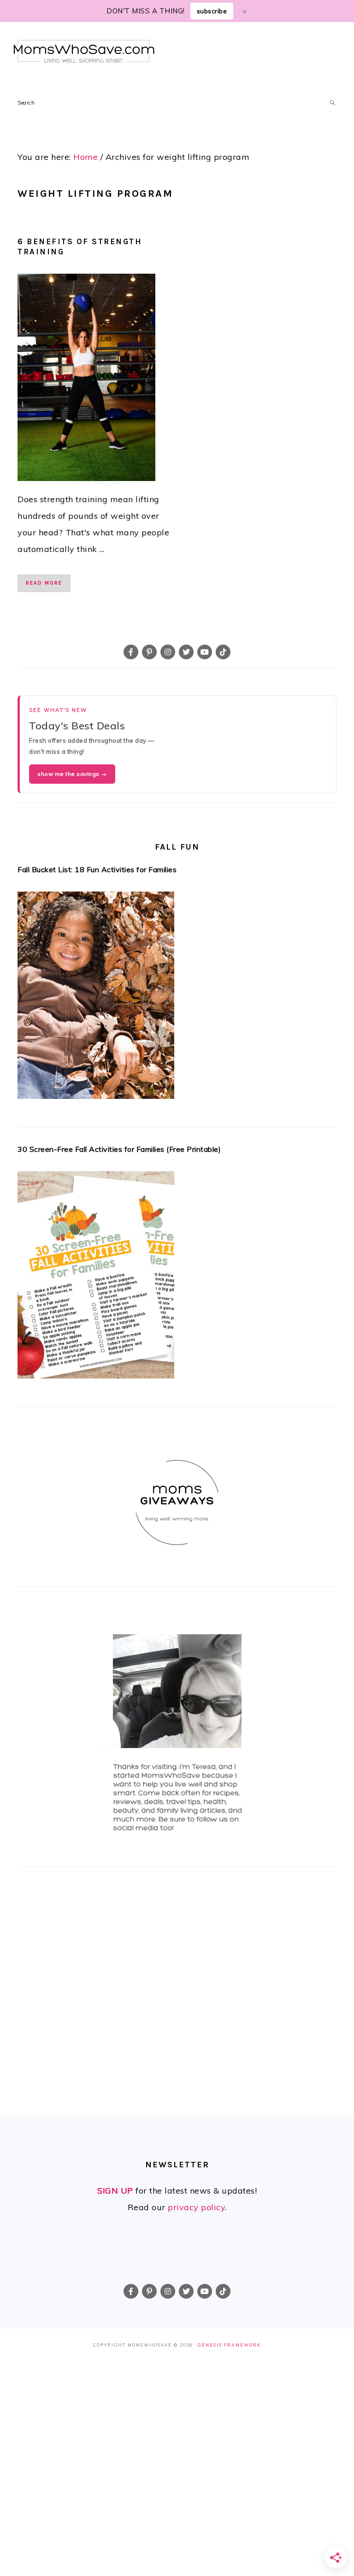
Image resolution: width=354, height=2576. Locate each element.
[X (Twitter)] (186, 652)
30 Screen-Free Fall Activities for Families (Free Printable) (119, 1149)
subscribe (212, 11)
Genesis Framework (229, 2345)
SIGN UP (115, 2191)
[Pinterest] (149, 652)
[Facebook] (131, 652)
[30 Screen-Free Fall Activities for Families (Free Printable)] (177, 1278)
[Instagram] (168, 652)
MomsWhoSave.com (84, 51)
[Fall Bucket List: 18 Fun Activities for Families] (177, 998)
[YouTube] (205, 652)
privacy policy (196, 2207)
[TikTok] (223, 652)
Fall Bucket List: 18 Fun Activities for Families (97, 869)
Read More (44, 583)
